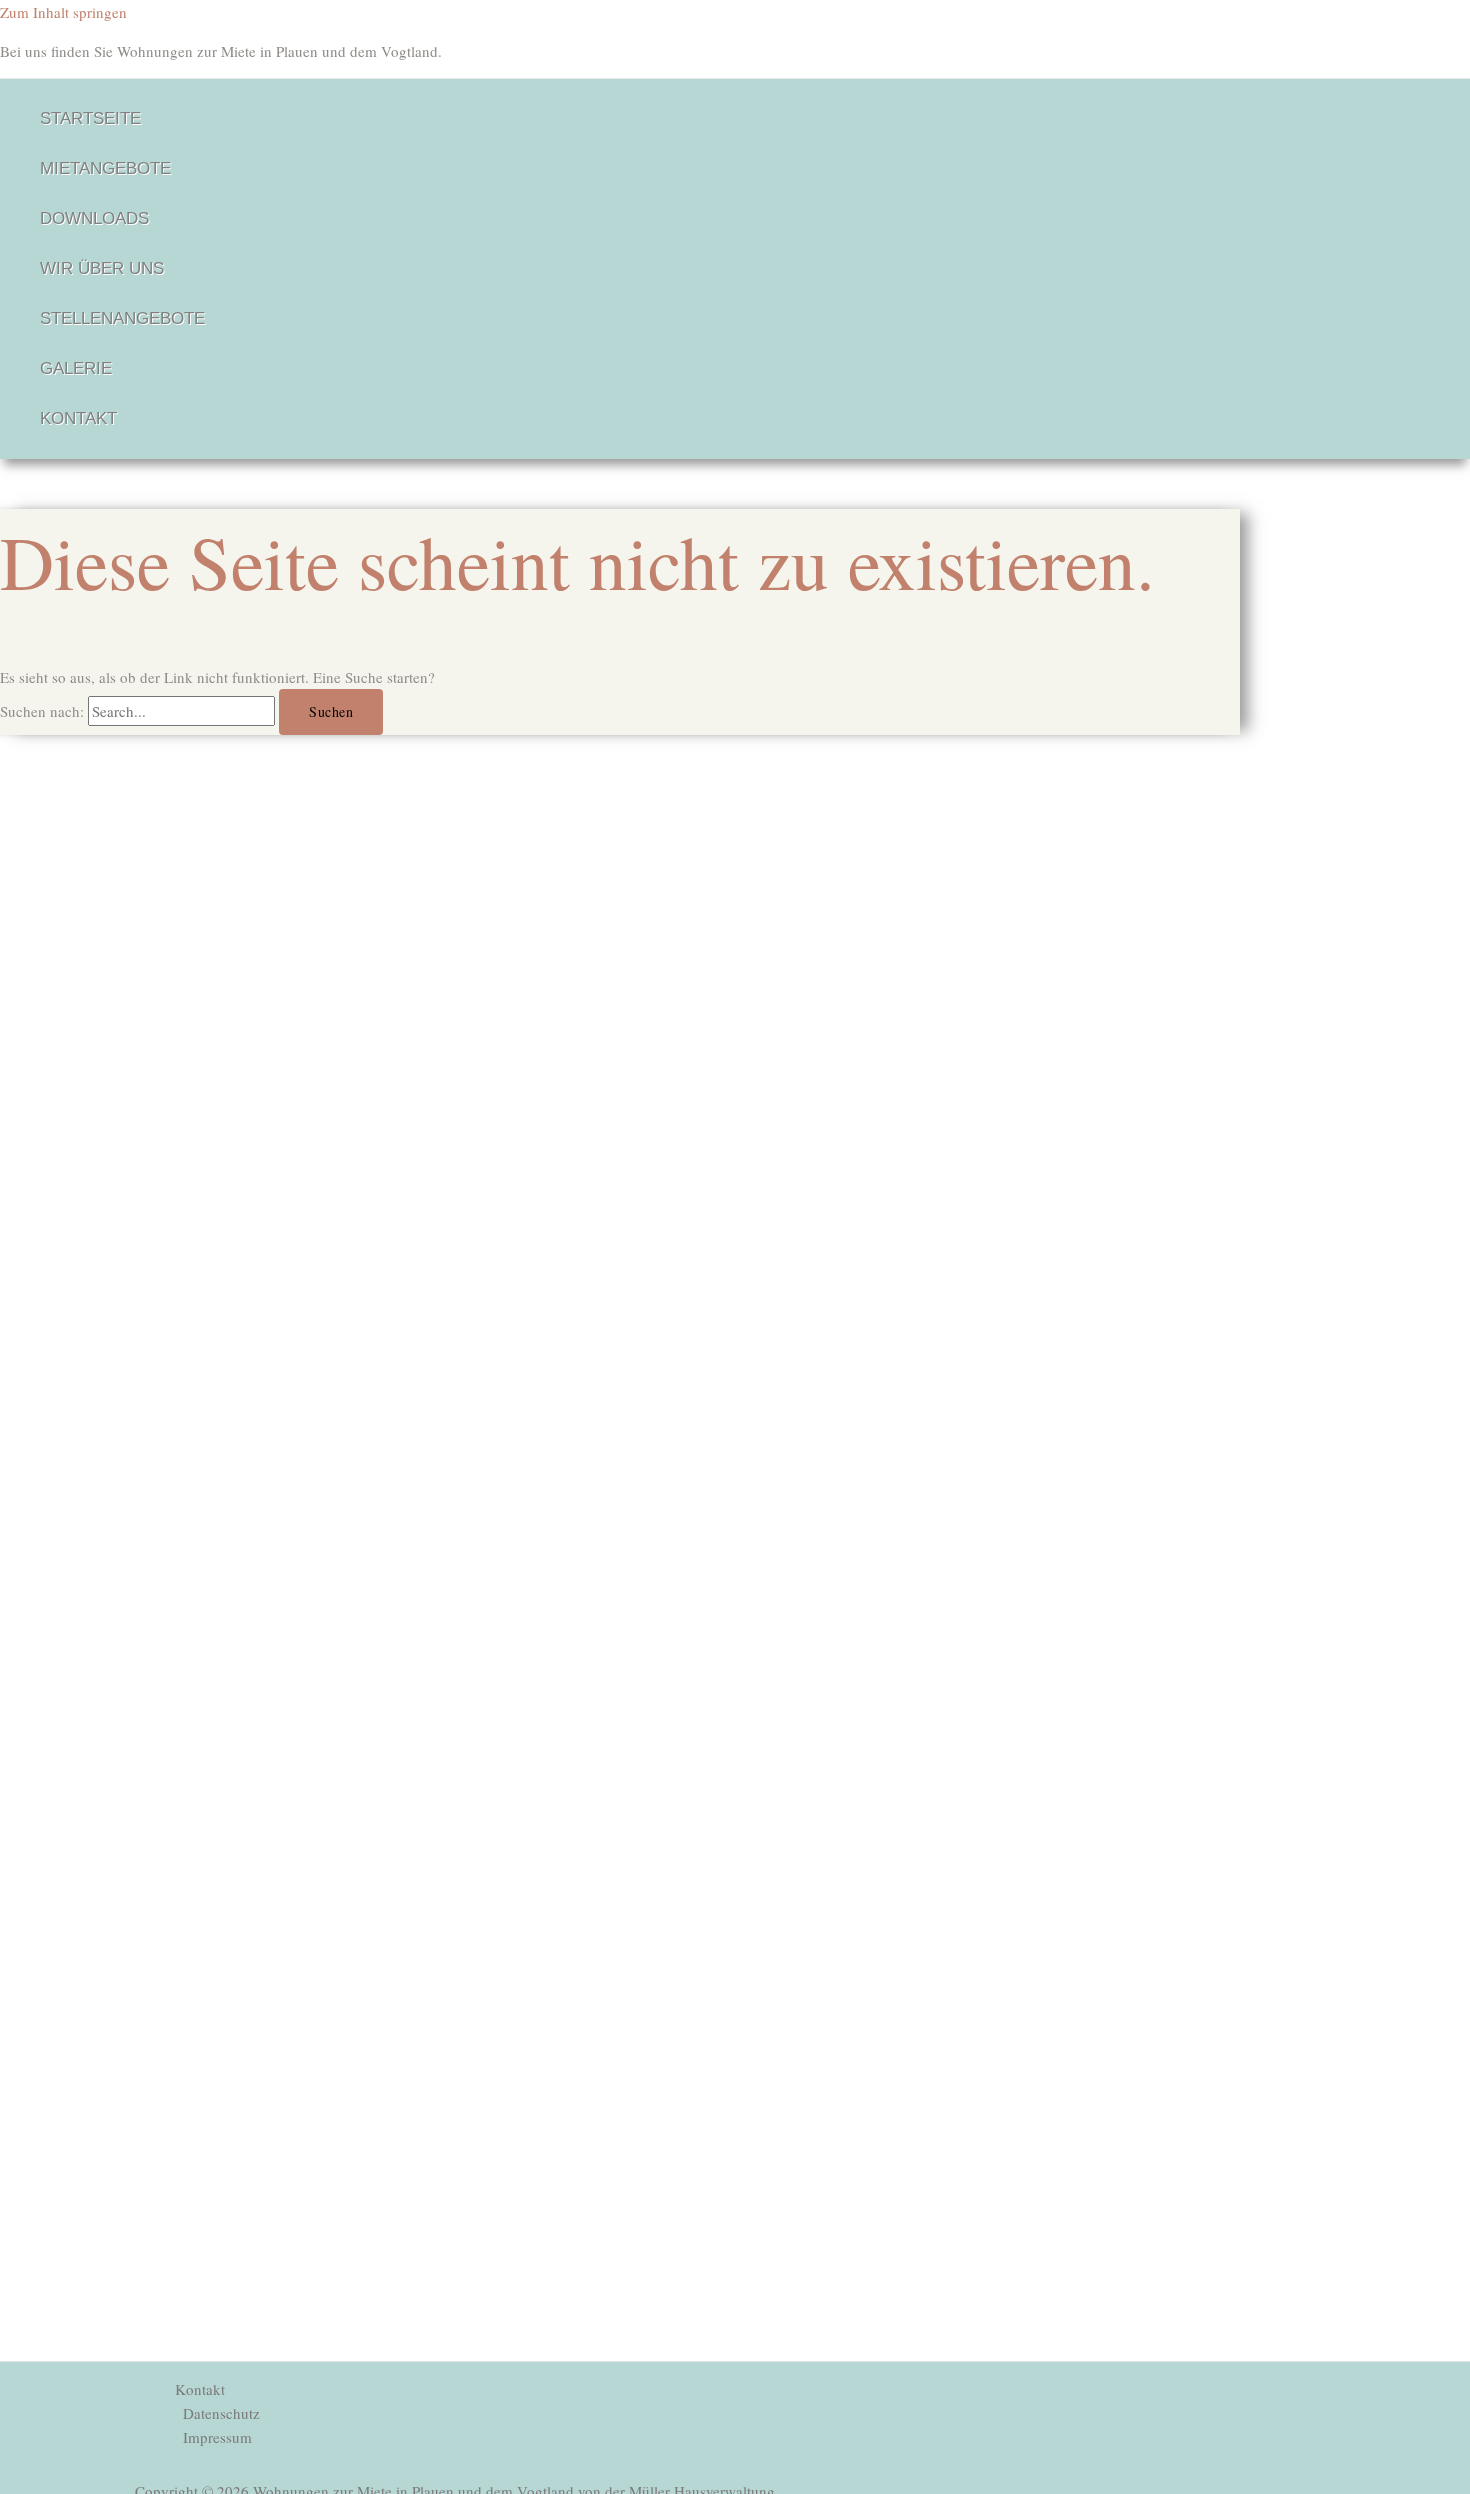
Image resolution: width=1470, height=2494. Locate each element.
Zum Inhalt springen (63, 12)
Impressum (217, 2437)
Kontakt (200, 2389)
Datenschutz (221, 2413)
